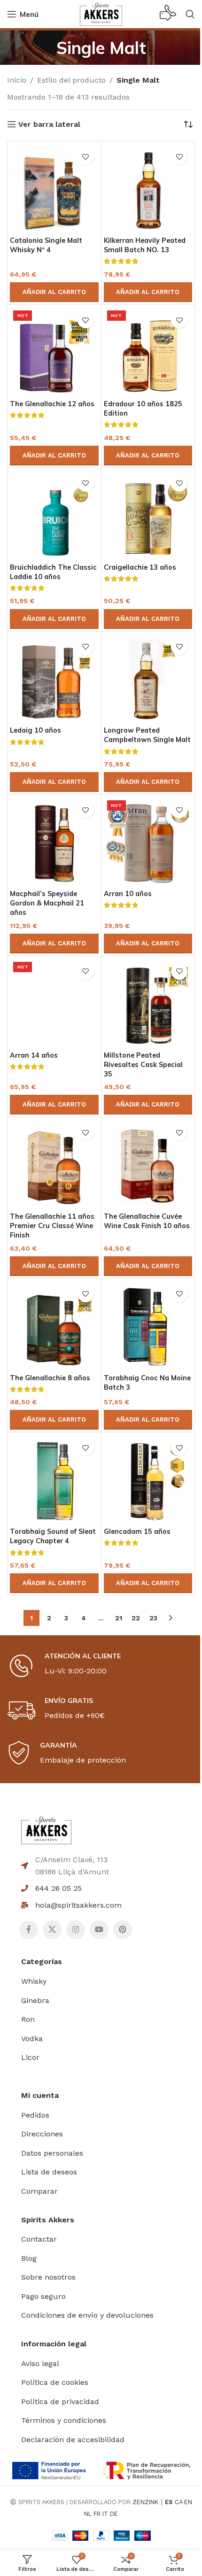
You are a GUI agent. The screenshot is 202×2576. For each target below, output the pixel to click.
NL (88, 2514)
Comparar (39, 2191)
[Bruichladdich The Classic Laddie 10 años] (54, 515)
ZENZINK (145, 2502)
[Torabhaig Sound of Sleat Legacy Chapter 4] (54, 1479)
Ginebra (35, 2000)
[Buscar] (190, 14)
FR (97, 2514)
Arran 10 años (128, 894)
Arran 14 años (34, 1055)
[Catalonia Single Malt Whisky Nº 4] (54, 188)
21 (119, 1618)
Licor (30, 2057)
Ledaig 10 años (35, 730)
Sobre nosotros (48, 2277)
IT (105, 2514)
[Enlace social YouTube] (99, 1930)
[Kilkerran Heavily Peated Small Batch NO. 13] (148, 188)
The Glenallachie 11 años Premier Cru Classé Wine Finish (52, 1226)
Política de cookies (55, 2382)
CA (179, 2502)
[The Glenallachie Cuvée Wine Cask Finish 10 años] (148, 1164)
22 (136, 1618)
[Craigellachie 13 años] (148, 515)
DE (114, 2514)
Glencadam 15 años (137, 1532)
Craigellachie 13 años (140, 567)
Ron (28, 2019)
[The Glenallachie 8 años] (54, 1326)
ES (169, 2502)
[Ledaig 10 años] (54, 678)
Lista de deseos (49, 2172)
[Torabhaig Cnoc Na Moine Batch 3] (148, 1326)
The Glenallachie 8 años (50, 1378)
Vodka (32, 2038)
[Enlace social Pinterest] (123, 1930)
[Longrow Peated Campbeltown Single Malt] (148, 678)
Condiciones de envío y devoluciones (87, 2315)
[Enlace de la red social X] (52, 1930)
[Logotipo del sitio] (101, 13)
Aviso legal (40, 2363)
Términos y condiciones (64, 2420)
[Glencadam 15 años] (148, 1479)
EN (188, 2502)
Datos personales (52, 2153)
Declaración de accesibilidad (73, 2440)
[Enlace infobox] (168, 14)
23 (153, 1618)
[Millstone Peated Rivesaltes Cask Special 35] (148, 1003)
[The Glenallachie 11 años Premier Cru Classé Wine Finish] (54, 1164)
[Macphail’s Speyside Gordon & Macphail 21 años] (54, 841)
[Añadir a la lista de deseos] (86, 157)
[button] (54, 292)
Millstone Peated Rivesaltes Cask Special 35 (143, 1065)
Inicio (17, 80)
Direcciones (42, 2134)
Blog (29, 2258)
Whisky (34, 1981)
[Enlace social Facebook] (29, 1930)
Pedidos (35, 2115)
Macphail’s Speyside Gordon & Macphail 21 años (47, 903)
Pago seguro (43, 2296)
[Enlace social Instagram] (76, 1930)
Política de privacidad (60, 2402)
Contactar (39, 2239)
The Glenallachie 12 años (52, 404)
